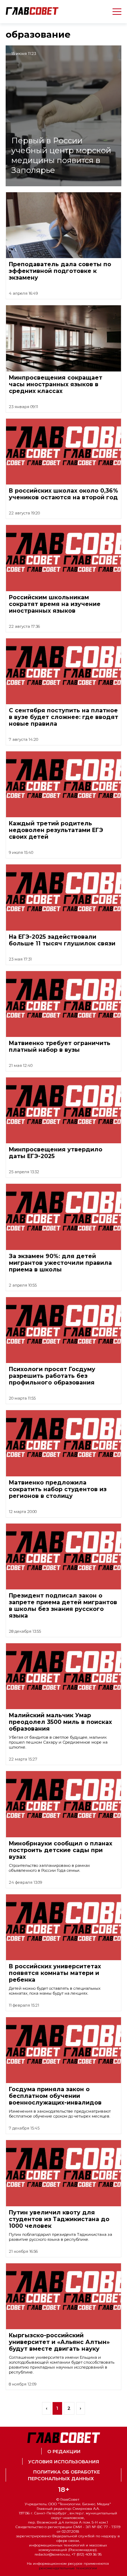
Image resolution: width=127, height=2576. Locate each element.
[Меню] (114, 12)
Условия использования (64, 2462)
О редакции (64, 2452)
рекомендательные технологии (68, 2568)
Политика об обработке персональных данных (64, 2475)
